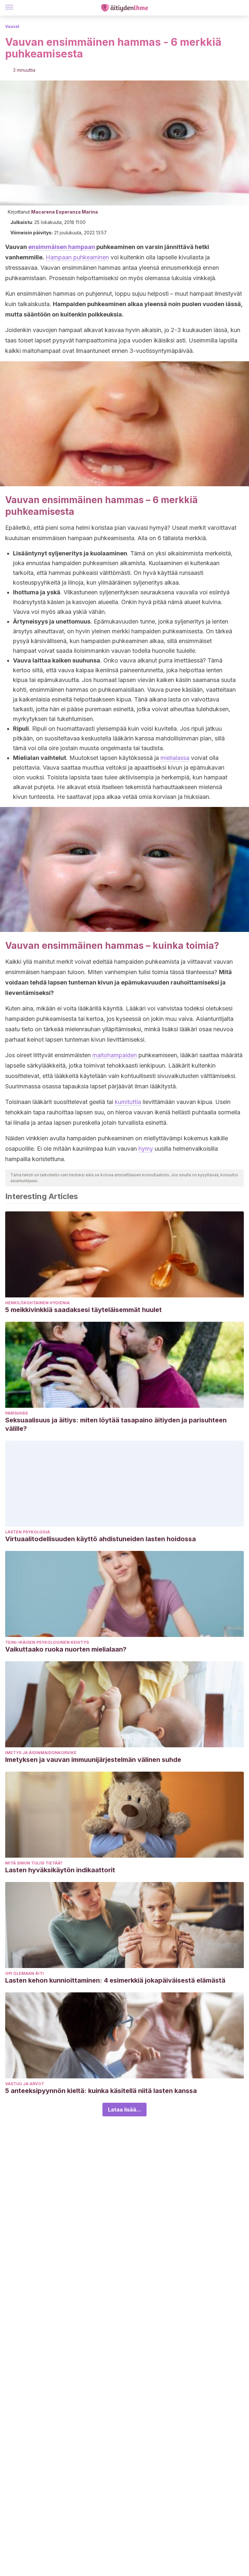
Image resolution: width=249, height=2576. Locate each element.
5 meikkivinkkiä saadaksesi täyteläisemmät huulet (83, 1310)
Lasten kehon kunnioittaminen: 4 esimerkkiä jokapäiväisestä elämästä (115, 1980)
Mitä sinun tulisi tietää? (34, 1863)
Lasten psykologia (28, 1532)
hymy (146, 1149)
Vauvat (12, 26)
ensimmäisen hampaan (62, 247)
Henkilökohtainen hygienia (37, 1303)
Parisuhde (17, 1413)
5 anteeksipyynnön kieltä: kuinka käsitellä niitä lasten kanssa (101, 2091)
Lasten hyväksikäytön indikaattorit (60, 1870)
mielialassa (175, 758)
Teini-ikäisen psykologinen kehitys (47, 1642)
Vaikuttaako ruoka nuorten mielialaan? (66, 1649)
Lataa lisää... (124, 2110)
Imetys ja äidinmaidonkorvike (41, 1753)
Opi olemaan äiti (24, 1973)
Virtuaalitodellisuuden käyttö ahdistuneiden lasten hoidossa (101, 1539)
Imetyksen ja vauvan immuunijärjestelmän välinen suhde (93, 1760)
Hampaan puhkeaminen (77, 257)
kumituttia (128, 1102)
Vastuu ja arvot (25, 2084)
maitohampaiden (115, 1055)
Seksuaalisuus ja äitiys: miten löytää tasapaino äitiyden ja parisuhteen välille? (116, 1424)
